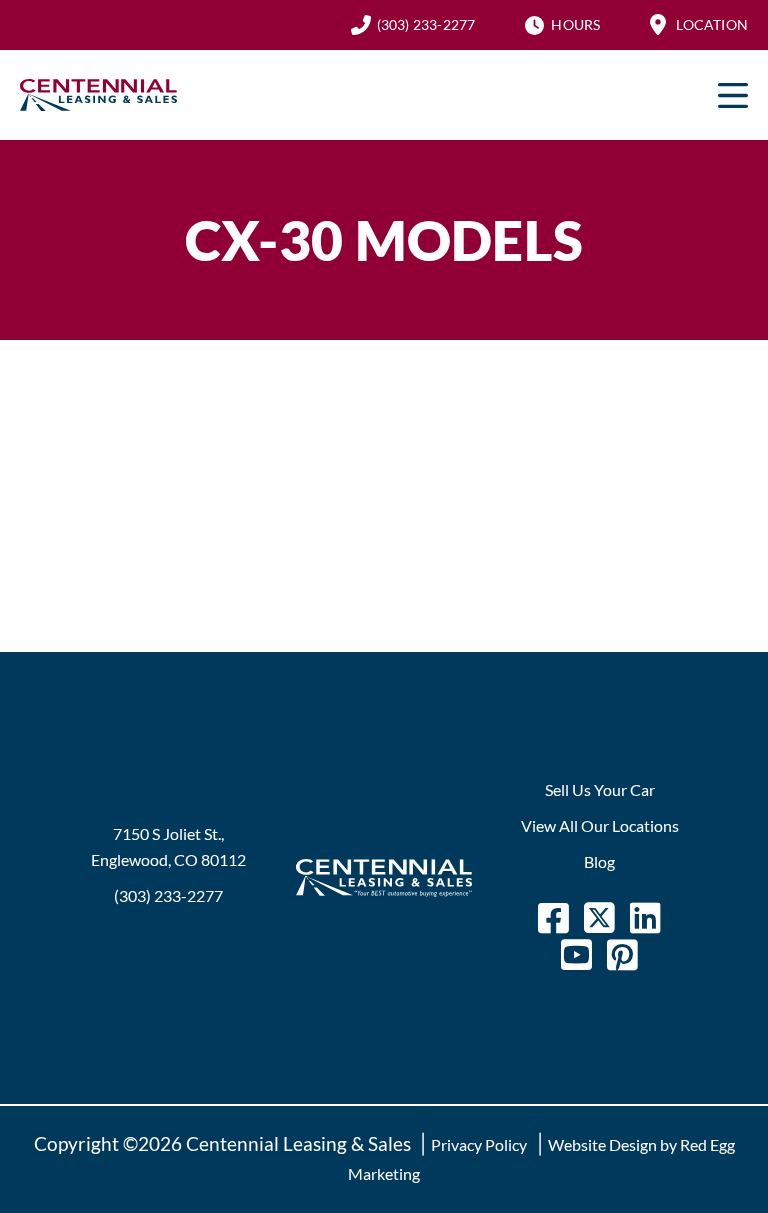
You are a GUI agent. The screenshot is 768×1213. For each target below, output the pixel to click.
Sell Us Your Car (600, 789)
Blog (599, 861)
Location (712, 24)
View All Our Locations (600, 825)
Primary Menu (733, 95)
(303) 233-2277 (426, 24)
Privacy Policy (479, 1144)
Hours (575, 24)
